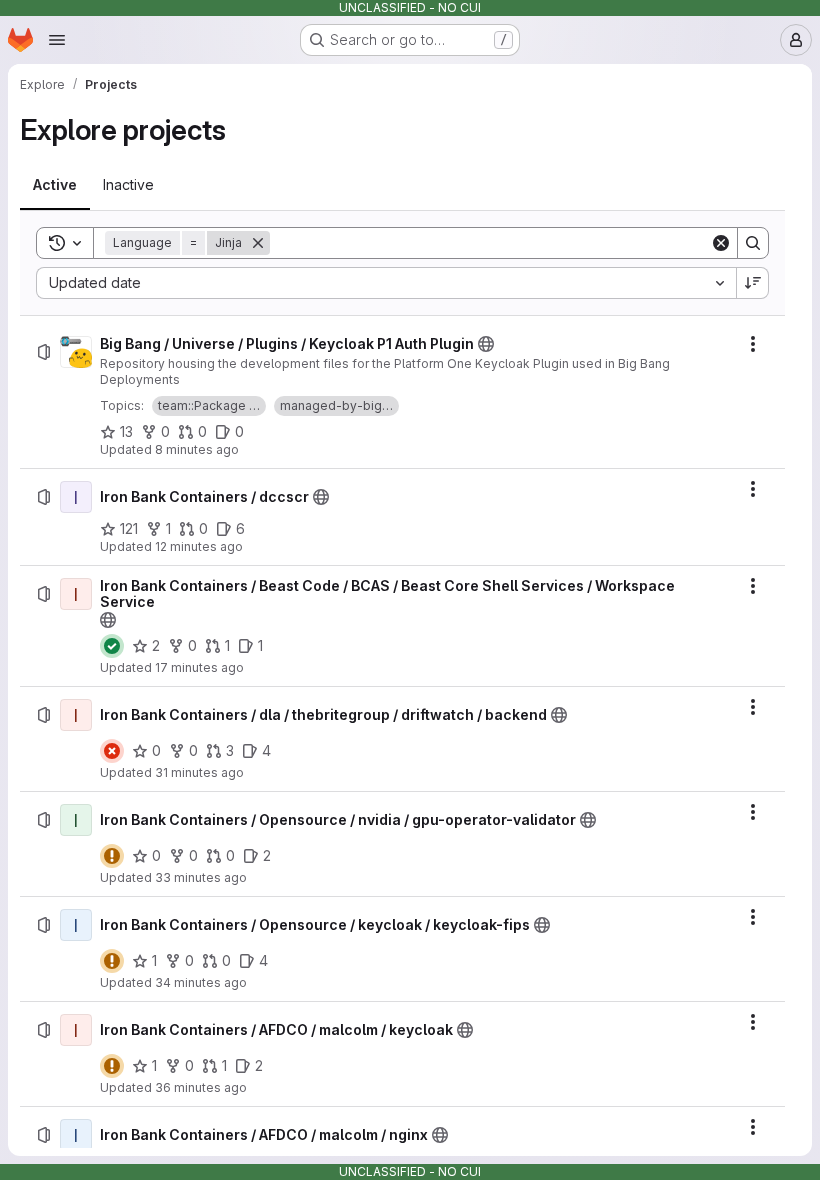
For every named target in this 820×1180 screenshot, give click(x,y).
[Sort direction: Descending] (753, 283)
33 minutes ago (201, 877)
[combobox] (386, 283)
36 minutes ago (201, 1087)
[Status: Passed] (112, 646)
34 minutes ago (201, 982)
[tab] (55, 185)
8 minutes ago (197, 449)
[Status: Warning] (112, 856)
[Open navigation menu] (57, 40)
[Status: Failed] (112, 751)
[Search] (753, 243)
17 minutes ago (199, 667)
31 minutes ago (199, 772)
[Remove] (258, 243)
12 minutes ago (199, 546)
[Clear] (721, 243)
